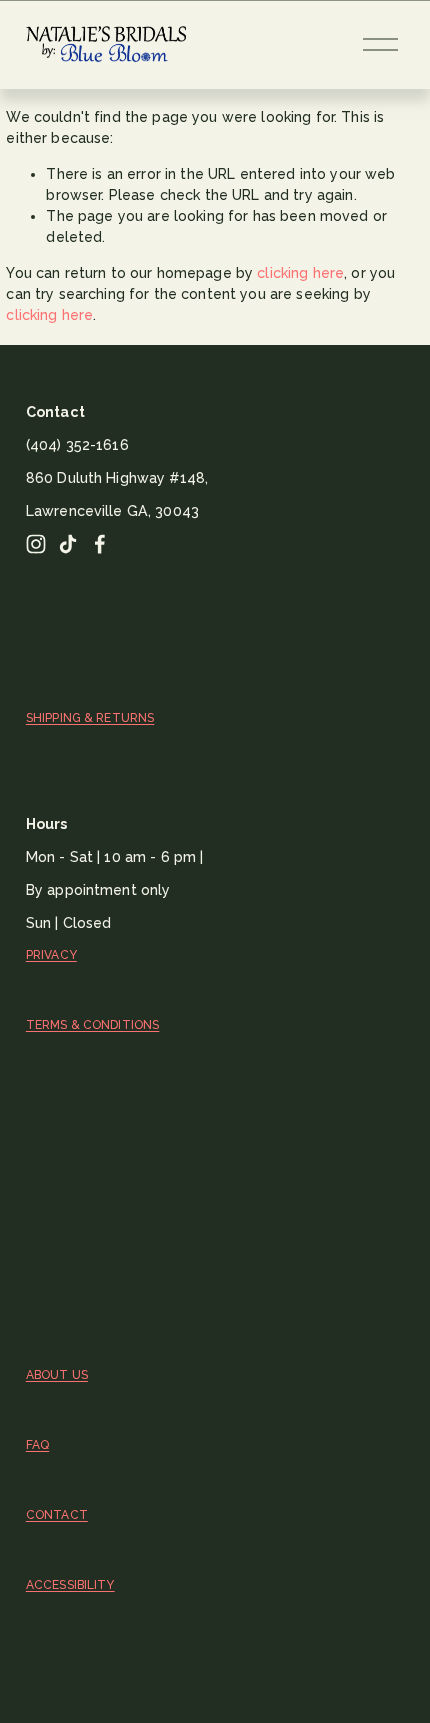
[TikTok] (68, 544)
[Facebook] (100, 544)
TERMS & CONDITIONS (93, 1025)
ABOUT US (57, 1375)
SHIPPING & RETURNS (90, 718)
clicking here (300, 273)
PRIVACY (51, 955)
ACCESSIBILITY (70, 1585)
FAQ (37, 1445)
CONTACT (57, 1515)
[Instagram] (36, 544)
